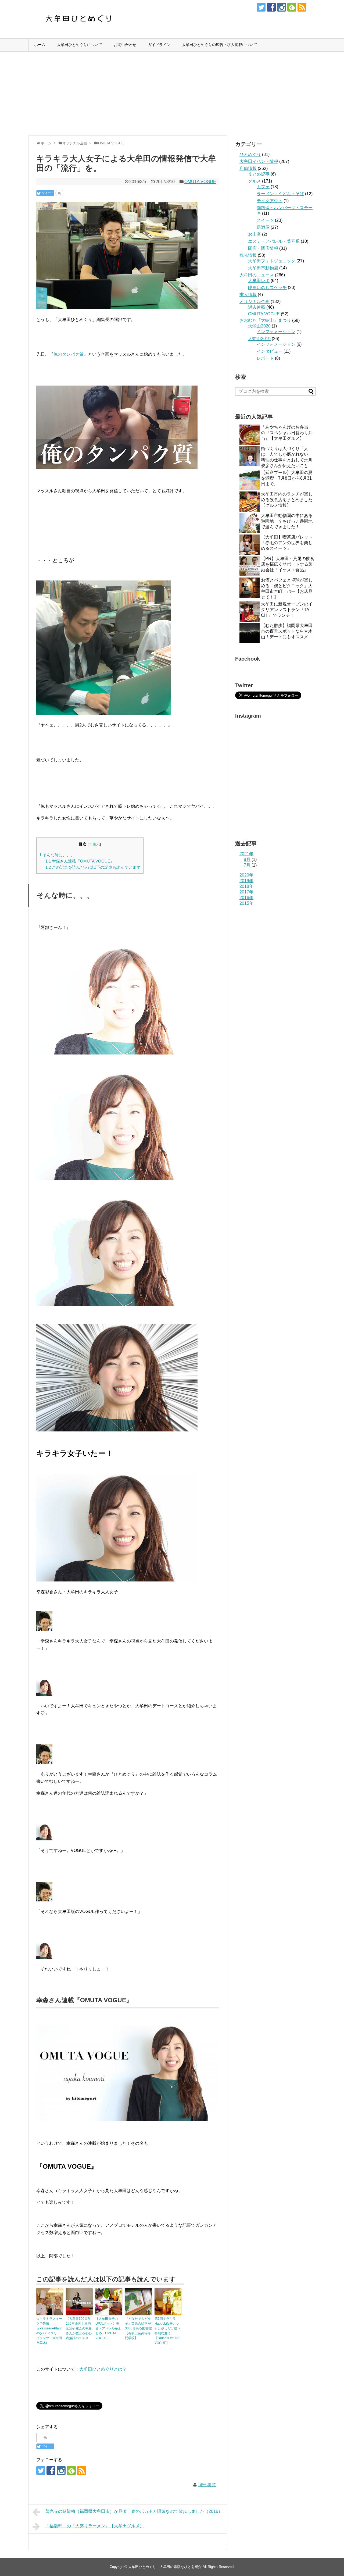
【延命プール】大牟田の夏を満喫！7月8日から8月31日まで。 (287, 478)
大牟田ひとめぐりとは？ (103, 2369)
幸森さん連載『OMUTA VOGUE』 (80, 861)
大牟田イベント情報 (259, 161)
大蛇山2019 (259, 339)
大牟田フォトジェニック (272, 261)
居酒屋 (263, 227)
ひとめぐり (250, 154)
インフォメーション (276, 332)
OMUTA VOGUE (200, 182)
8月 (247, 859)
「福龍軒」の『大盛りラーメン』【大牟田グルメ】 (95, 2526)
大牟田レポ (259, 281)
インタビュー (270, 351)
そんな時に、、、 (57, 855)
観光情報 (248, 255)
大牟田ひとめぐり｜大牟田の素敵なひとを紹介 (165, 2567)
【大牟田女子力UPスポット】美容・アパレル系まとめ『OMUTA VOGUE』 (108, 2328)
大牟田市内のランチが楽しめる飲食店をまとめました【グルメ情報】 (287, 500)
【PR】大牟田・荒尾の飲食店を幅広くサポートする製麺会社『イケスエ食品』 (288, 564)
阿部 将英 (207, 2485)
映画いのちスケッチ (267, 288)
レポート (265, 358)
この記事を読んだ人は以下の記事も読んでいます (93, 867)
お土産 (255, 234)
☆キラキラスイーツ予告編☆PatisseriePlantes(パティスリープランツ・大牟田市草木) (49, 2331)
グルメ (255, 181)
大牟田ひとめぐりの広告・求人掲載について (220, 45)
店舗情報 (248, 168)
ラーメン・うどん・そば (280, 194)
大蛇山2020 (259, 326)
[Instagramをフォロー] (282, 7)
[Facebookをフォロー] (271, 7)
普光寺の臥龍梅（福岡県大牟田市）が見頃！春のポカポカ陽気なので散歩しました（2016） (134, 2511)
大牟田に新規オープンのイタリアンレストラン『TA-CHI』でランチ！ (287, 610)
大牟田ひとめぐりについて (80, 45)
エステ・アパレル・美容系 (274, 241)
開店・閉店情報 (263, 248)
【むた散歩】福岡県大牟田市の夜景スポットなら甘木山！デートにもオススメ (287, 631)
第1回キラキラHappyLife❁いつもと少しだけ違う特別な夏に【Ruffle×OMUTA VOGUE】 (167, 2331)
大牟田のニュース (257, 275)
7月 (247, 865)
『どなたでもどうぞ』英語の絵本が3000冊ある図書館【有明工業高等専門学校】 (138, 2328)
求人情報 (248, 295)
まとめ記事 (259, 174)
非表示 (94, 844)
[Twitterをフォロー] (261, 7)
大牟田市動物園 (263, 268)
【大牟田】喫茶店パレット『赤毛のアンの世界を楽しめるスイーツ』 (287, 543)
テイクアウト (270, 201)
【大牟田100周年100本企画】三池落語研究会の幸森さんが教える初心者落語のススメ (79, 2328)
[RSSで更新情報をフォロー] (302, 7)
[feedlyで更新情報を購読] (292, 7)
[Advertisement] (172, 94)
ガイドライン (159, 45)
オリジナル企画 (255, 302)
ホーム (40, 45)
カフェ (263, 187)
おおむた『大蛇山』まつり (265, 320)
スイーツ (265, 220)
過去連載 (257, 307)
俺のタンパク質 (69, 354)
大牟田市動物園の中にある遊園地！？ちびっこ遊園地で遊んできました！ (287, 521)
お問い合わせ (125, 45)
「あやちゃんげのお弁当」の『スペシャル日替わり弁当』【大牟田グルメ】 (287, 433)
